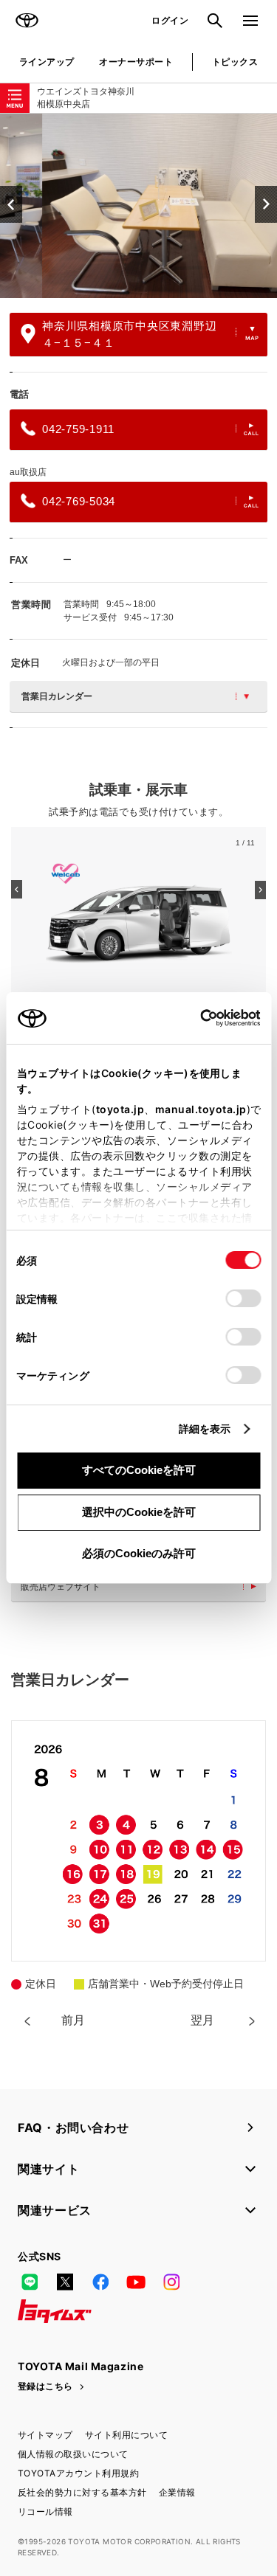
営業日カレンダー (57, 696)
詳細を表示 (205, 1429)
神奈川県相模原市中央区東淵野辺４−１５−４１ (129, 334)
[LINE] (30, 2282)
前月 (73, 2020)
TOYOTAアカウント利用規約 (78, 2473)
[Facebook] (100, 2282)
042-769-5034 (79, 501)
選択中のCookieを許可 (139, 1512)
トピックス (235, 62)
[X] (65, 2282)
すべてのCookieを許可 (139, 1470)
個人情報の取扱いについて (73, 2454)
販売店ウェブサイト (61, 1587)
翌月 (202, 2020)
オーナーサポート (136, 62)
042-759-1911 (78, 429)
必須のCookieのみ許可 (139, 1553)
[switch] (243, 1298)
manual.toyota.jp (200, 1109)
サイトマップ (45, 2435)
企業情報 (177, 2492)
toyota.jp (120, 1109)
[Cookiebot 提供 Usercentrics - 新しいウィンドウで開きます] (195, 1018)
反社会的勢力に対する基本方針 (82, 2492)
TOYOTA (27, 21)
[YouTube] (136, 2282)
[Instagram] (171, 2282)
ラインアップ (47, 62)
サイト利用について (126, 2435)
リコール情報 (45, 2511)
